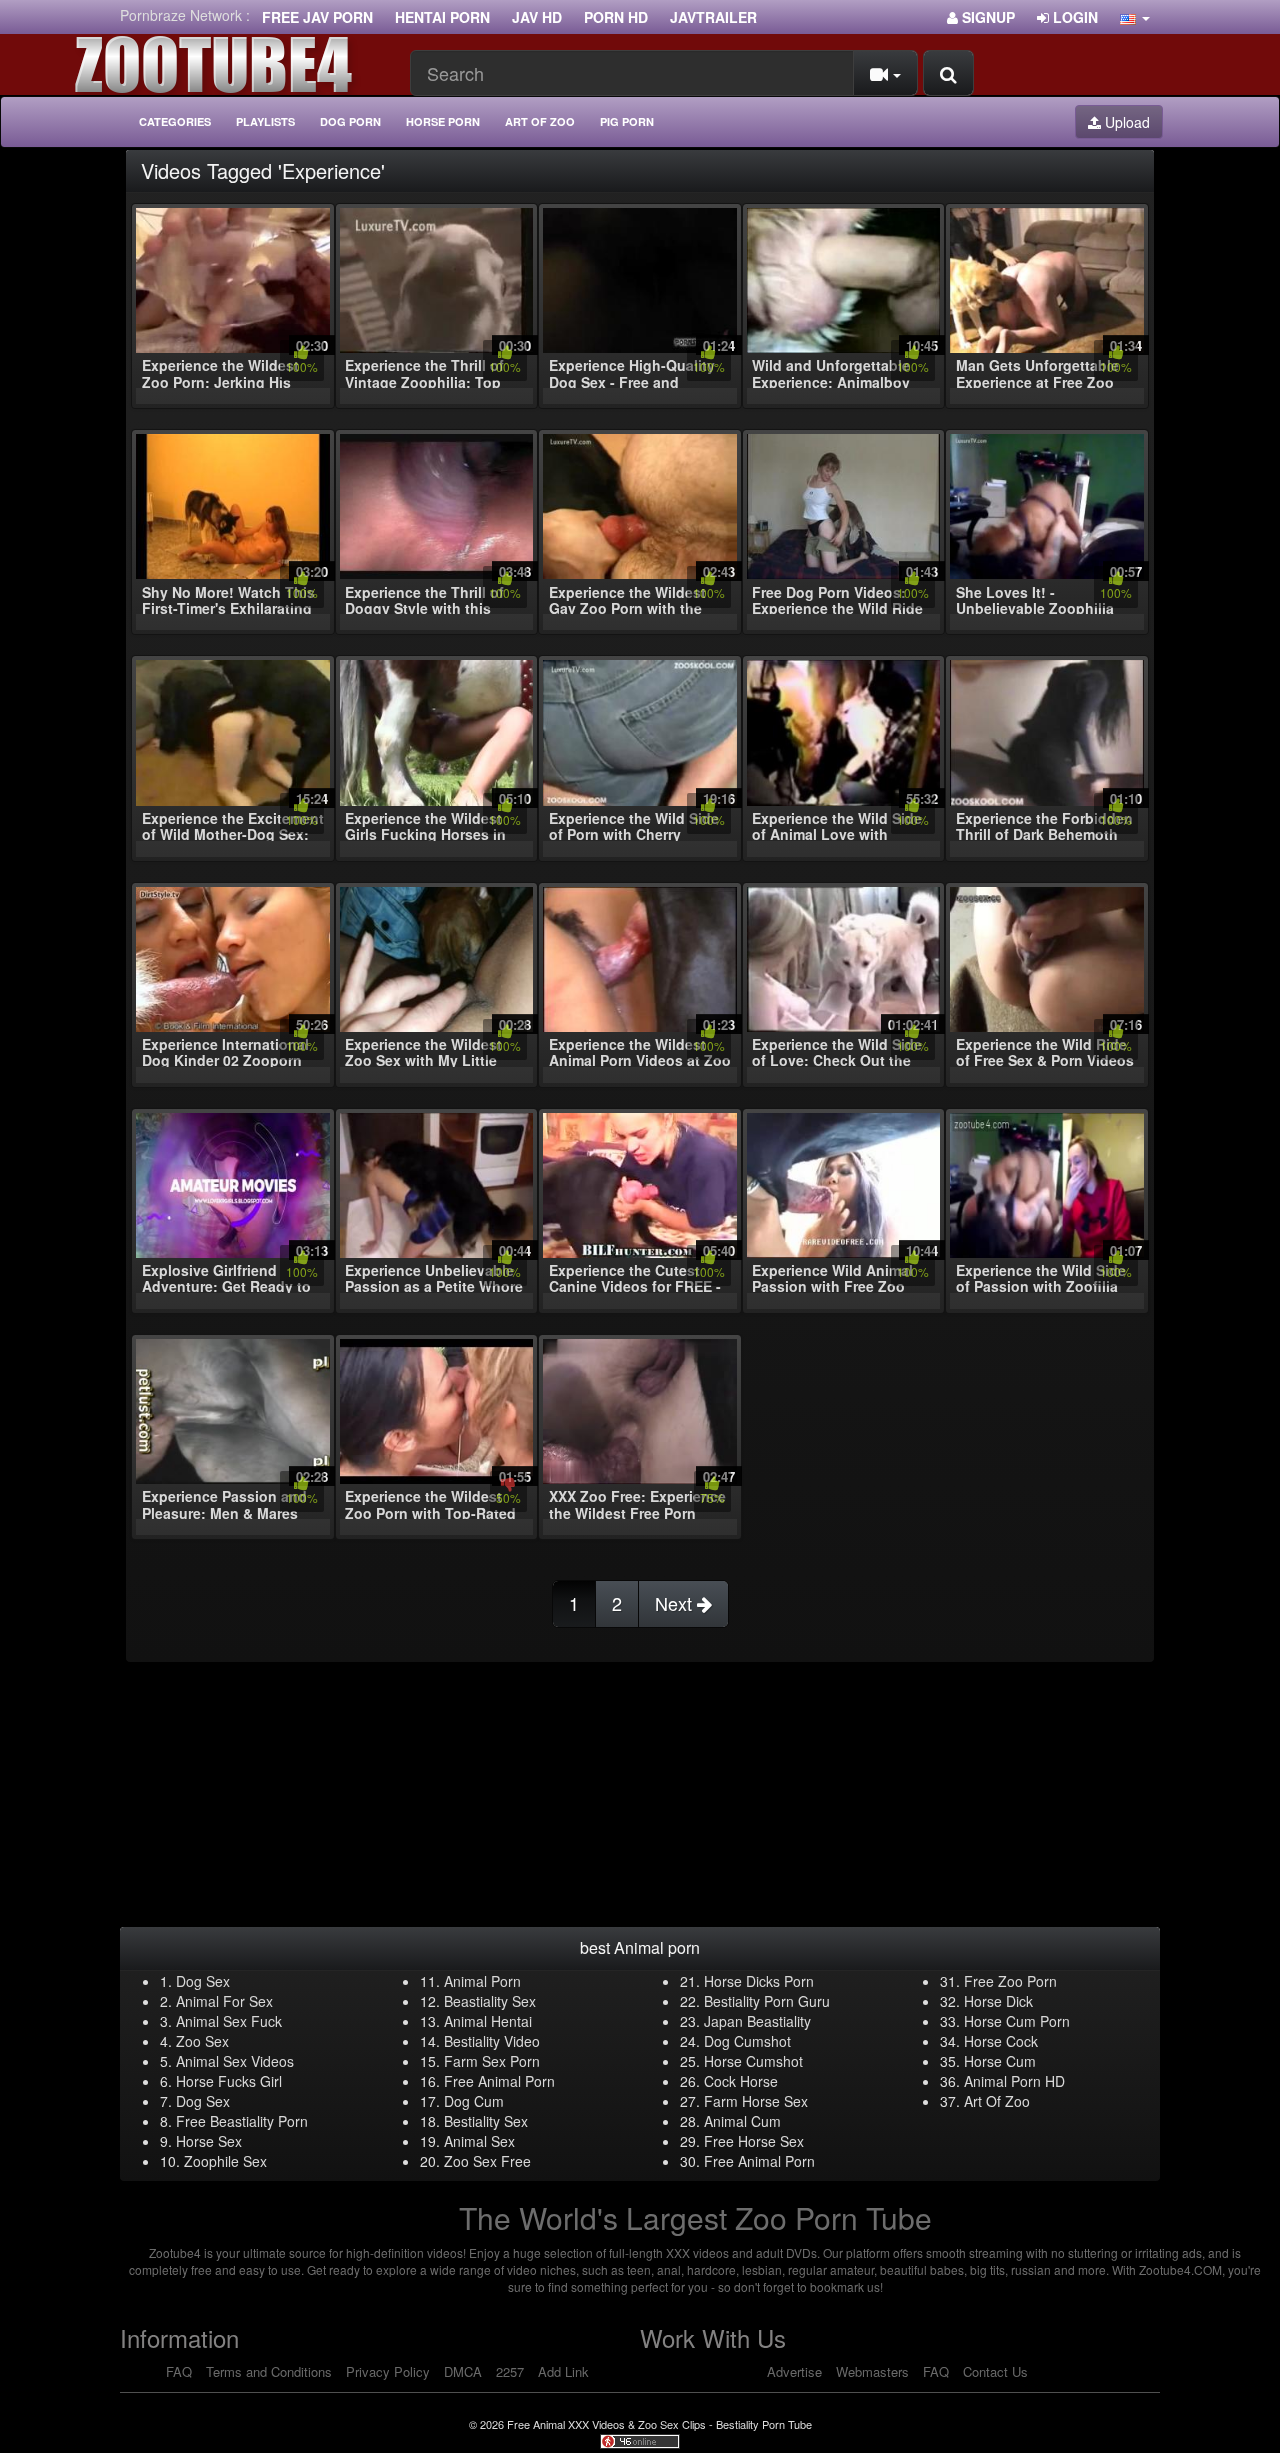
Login (1073, 17)
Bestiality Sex (486, 2121)
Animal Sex (479, 2141)
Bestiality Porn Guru (767, 2001)
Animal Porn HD (1014, 2081)
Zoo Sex (202, 2041)
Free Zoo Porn (1010, 1981)
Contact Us (995, 2371)
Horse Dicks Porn (759, 1981)
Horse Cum (1000, 2061)
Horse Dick (998, 2001)
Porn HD (616, 17)
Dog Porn (350, 121)
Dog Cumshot (747, 2041)
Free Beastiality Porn (242, 2121)
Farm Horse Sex (756, 2101)
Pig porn (627, 121)
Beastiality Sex (490, 2001)
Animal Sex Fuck (229, 2021)
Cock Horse (741, 2081)
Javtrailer (713, 17)
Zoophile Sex (225, 2161)
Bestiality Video (492, 2041)
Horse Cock (1001, 2041)
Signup (986, 17)
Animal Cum (742, 2121)
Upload (1125, 122)
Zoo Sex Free (487, 2161)
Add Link (563, 2371)
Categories (175, 121)
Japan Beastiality (757, 2021)
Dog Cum (474, 2101)
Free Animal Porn (499, 2081)
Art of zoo (540, 121)
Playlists (265, 121)
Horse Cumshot (753, 2061)
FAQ (179, 2371)
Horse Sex (209, 2141)
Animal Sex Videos (235, 2061)
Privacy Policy (388, 2371)
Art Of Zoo (997, 2101)
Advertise (794, 2371)
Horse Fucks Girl (229, 2081)
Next (676, 1603)
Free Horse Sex (754, 2141)
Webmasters (872, 2371)
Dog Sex (203, 1981)
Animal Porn (482, 1981)
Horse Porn (443, 121)
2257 (510, 2371)
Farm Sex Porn (492, 2061)
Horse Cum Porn (1017, 2021)
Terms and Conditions (269, 2371)
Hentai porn (442, 17)
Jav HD (537, 17)
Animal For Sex (224, 2001)
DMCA (463, 2371)
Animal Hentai (488, 2021)
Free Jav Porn (317, 17)
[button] (1135, 17)
